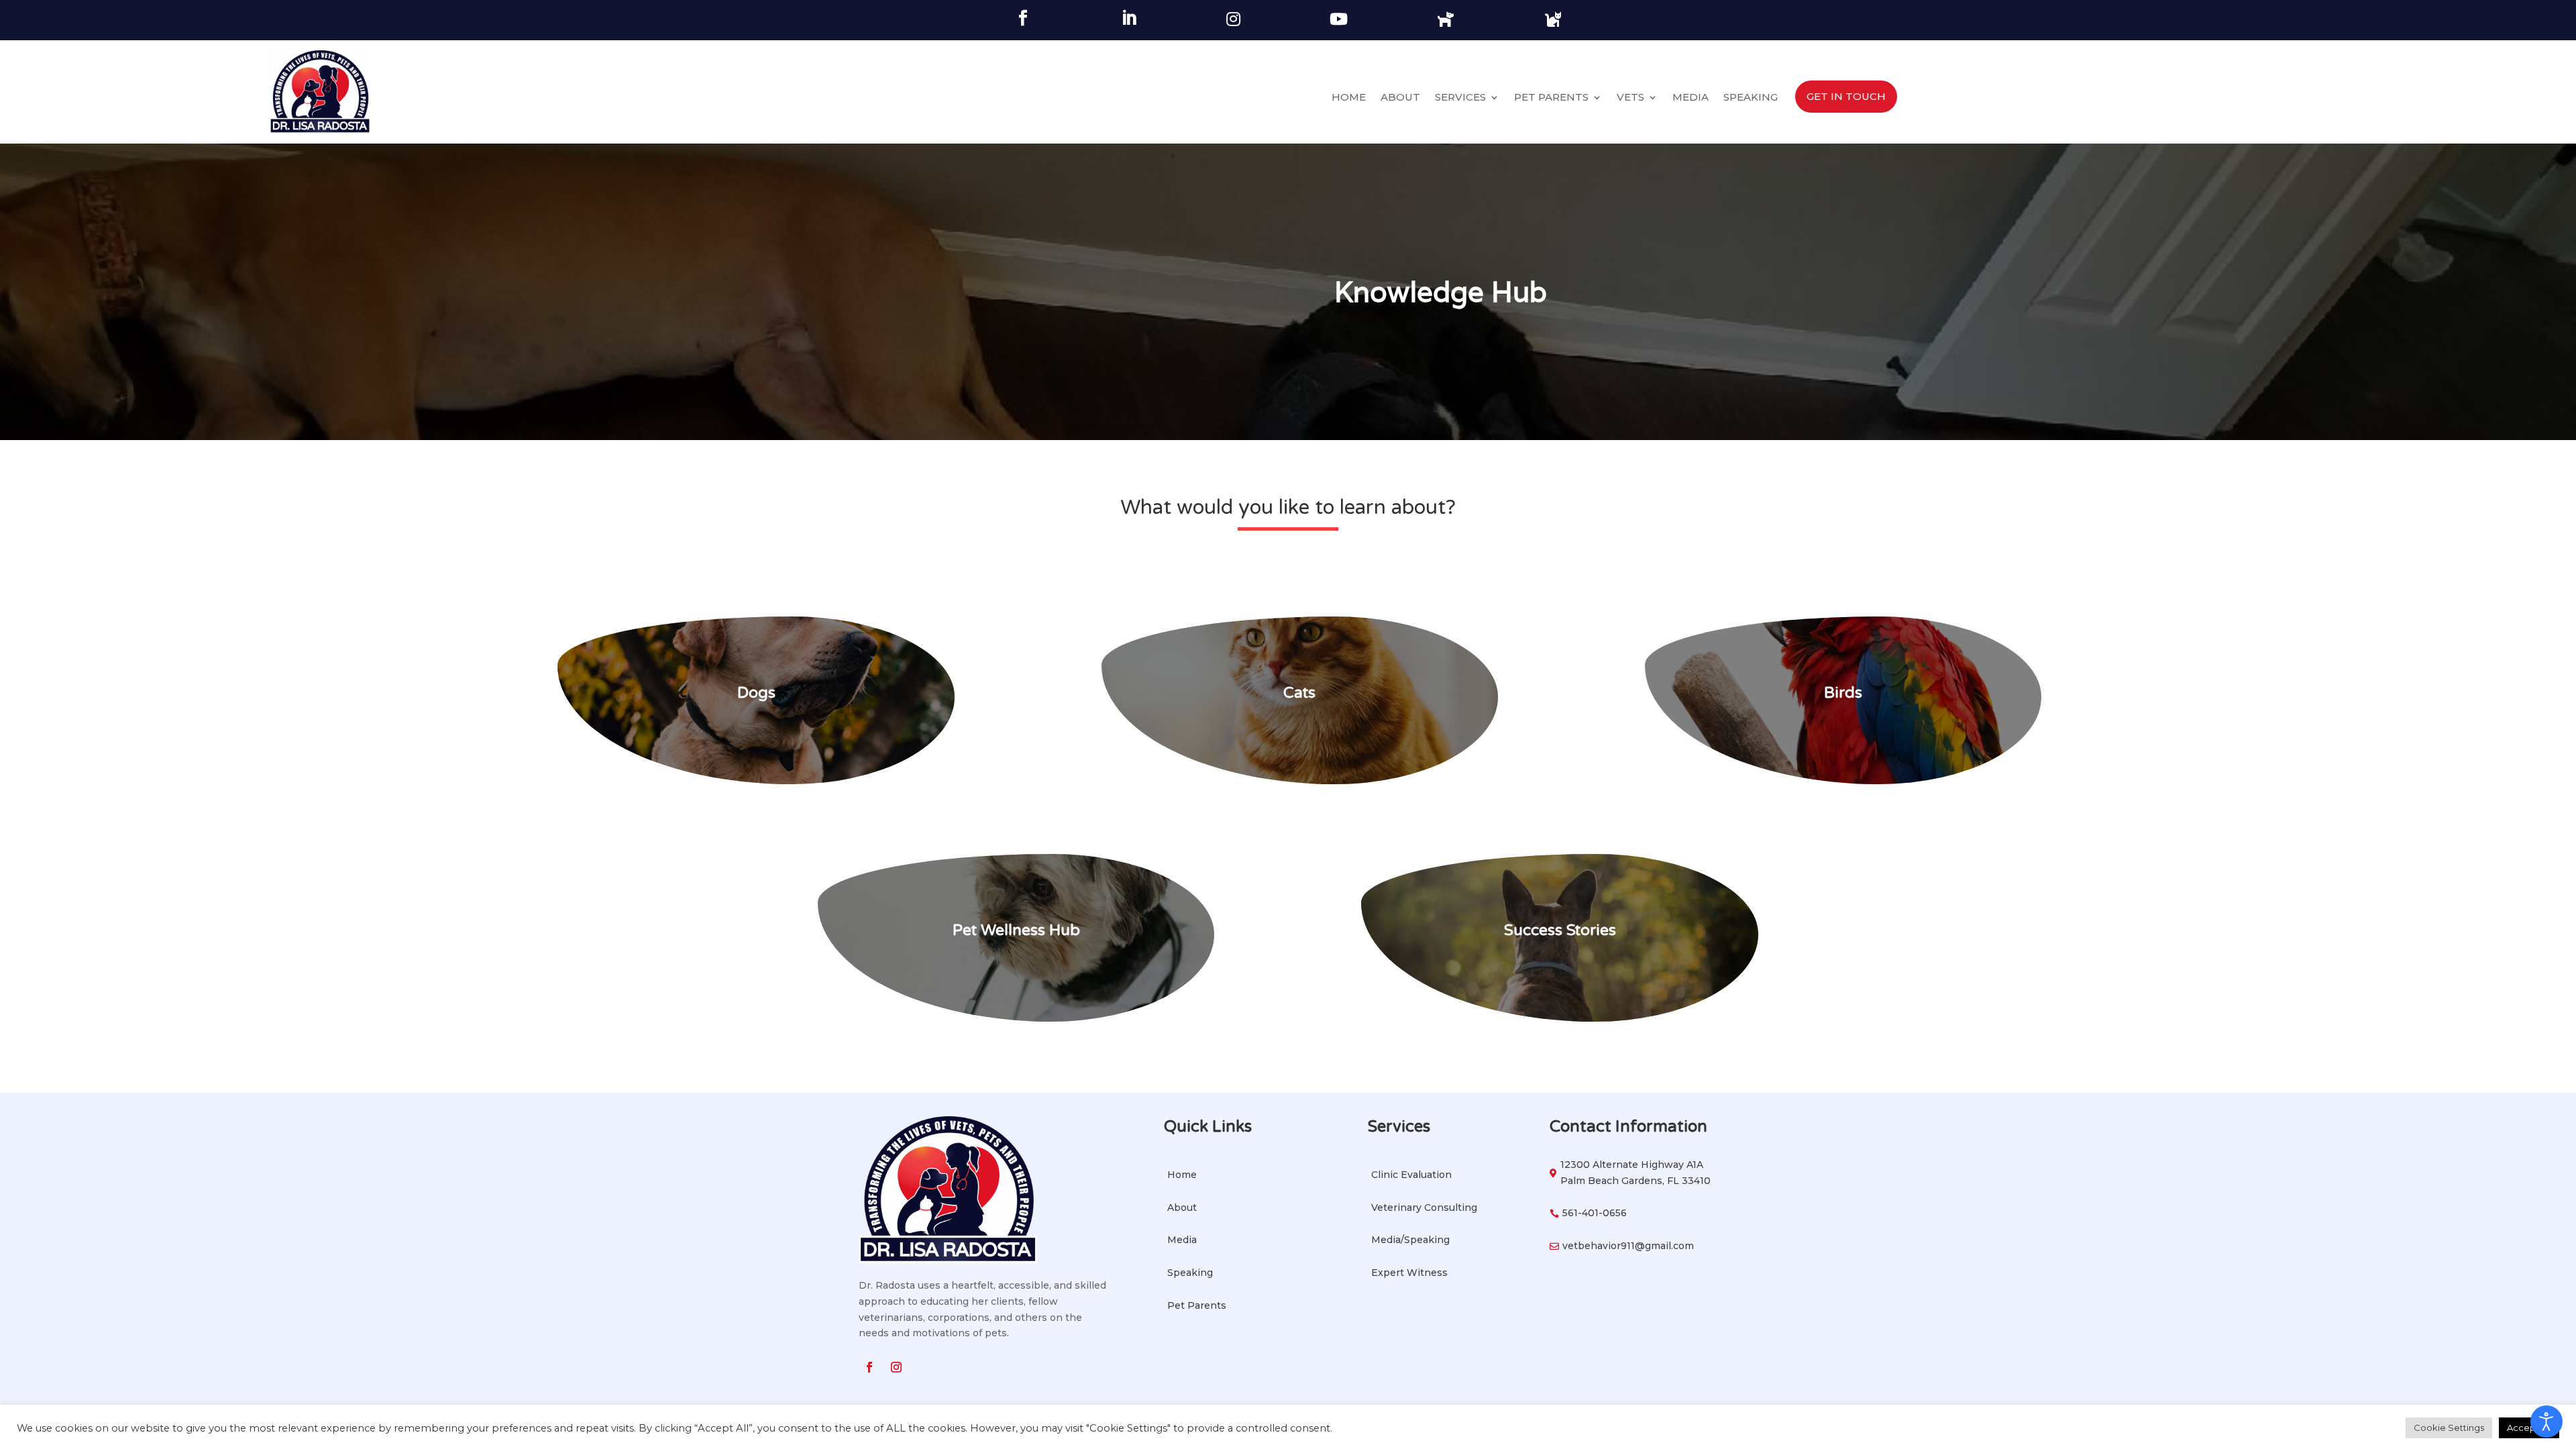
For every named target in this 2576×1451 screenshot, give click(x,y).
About (1400, 98)
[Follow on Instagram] (896, 1367)
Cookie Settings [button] (2449, 1428)
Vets (1630, 98)
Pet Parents (1551, 98)
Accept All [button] (2529, 1428)
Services (1460, 98)
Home (1349, 98)
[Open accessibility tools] (2546, 1421)
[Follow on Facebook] (869, 1367)
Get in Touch (1846, 96)
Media (1690, 98)
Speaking (1751, 98)
